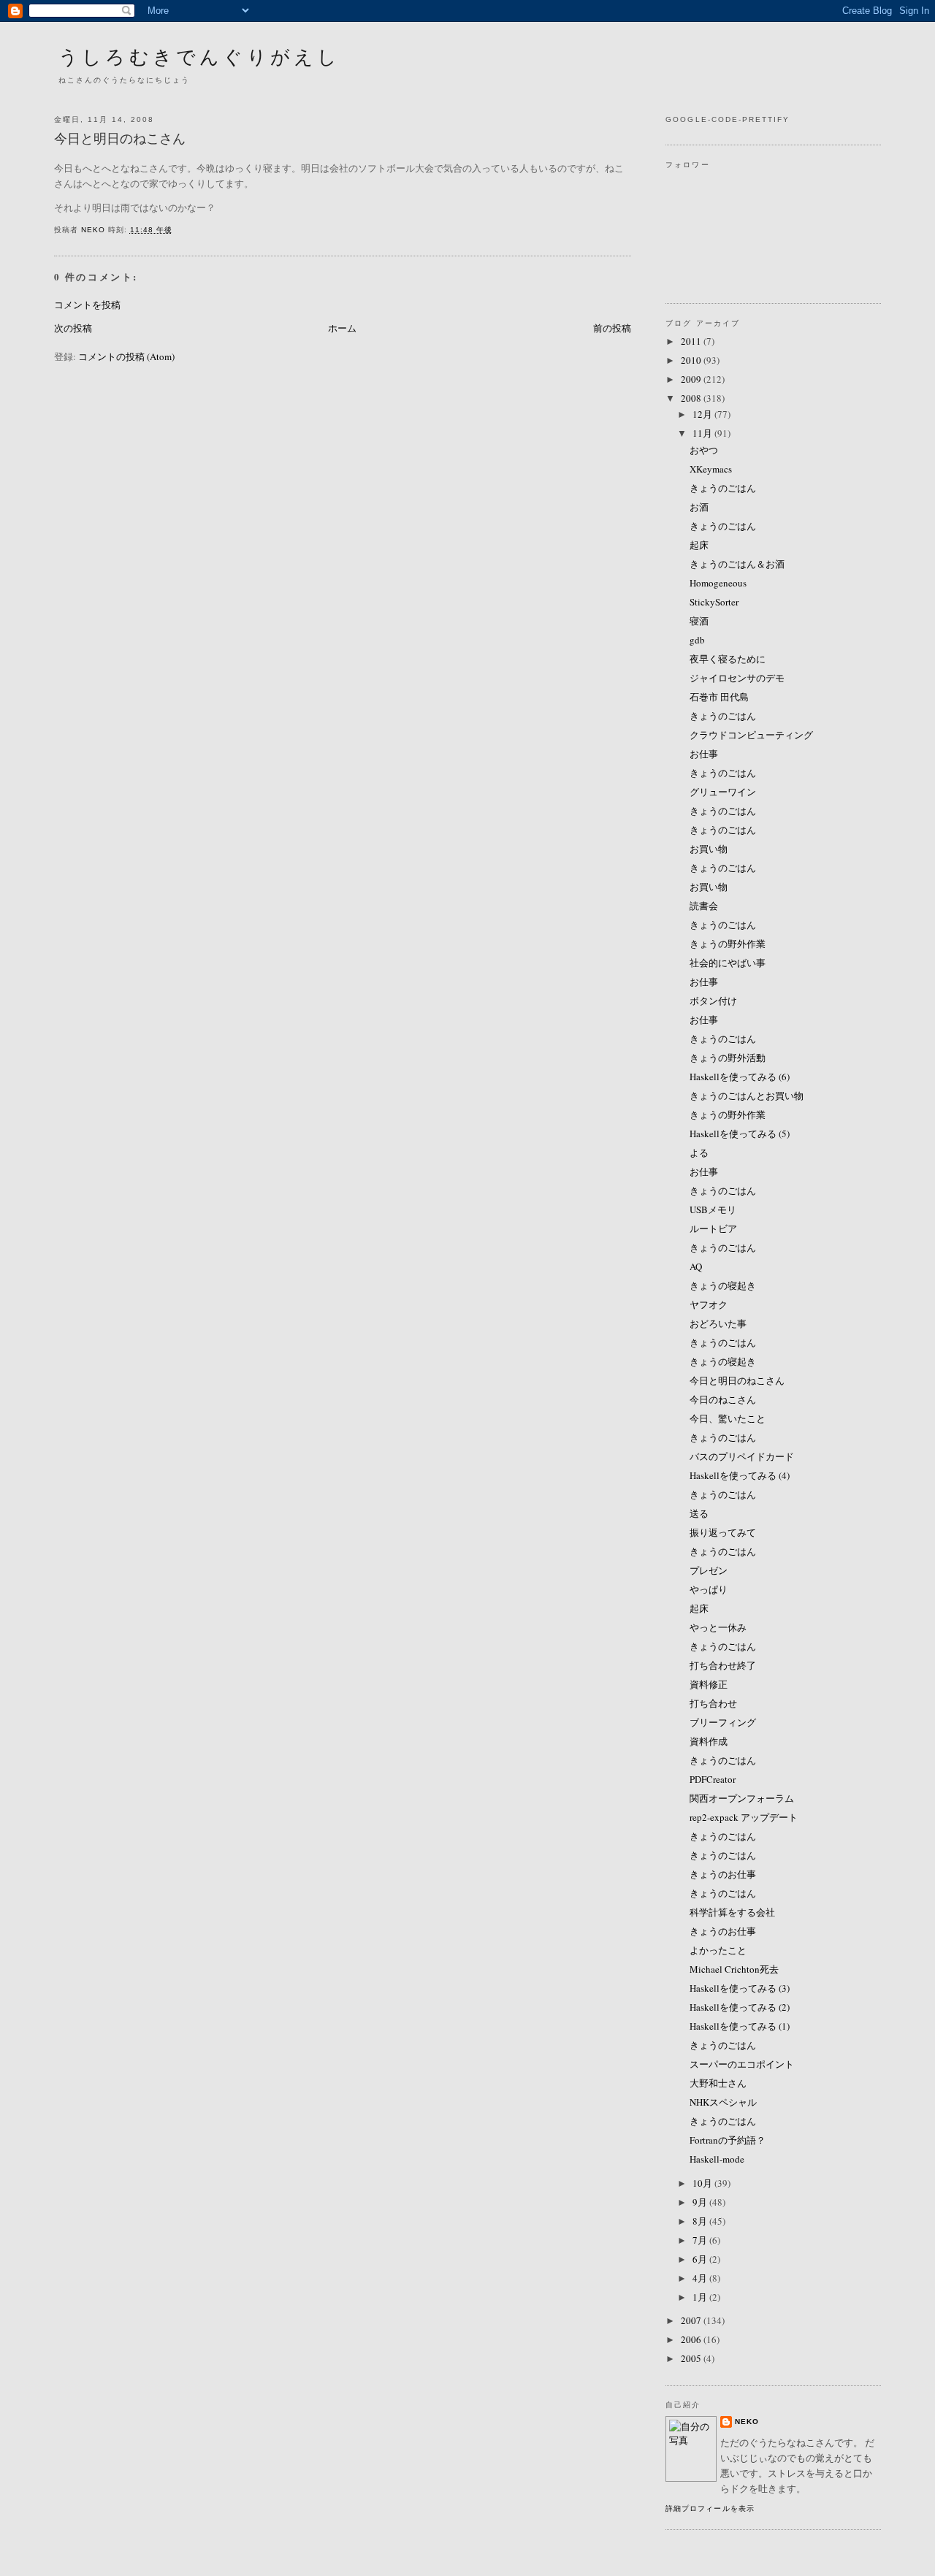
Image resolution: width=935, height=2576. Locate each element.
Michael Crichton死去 (734, 1969)
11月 (703, 433)
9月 (701, 2202)
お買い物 (709, 849)
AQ (696, 1266)
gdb (697, 640)
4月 (701, 2278)
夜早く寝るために (728, 659)
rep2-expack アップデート (744, 1817)
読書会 (704, 906)
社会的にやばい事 (728, 963)
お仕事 (704, 754)
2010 (692, 360)
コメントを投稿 (87, 305)
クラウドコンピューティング (751, 735)
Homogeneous (718, 583)
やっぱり (709, 1589)
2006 (692, 2339)
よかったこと (718, 1950)
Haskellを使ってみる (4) (740, 1475)
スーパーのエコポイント (742, 2064)
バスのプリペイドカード (742, 1456)
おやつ (704, 450)
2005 (692, 2358)
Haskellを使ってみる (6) (740, 1077)
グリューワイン (723, 792)
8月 (701, 2221)
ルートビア (713, 1228)
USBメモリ (713, 1209)
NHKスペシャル (723, 2102)
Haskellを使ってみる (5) (740, 1134)
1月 (701, 2297)
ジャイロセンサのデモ (737, 678)
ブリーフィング (723, 1722)
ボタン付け (713, 1001)
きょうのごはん (723, 488)
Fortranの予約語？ (728, 2140)
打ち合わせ (713, 1703)
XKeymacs (711, 469)
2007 (692, 2320)
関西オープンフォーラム (742, 1798)
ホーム (342, 328)
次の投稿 (73, 328)
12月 (703, 414)
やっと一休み (718, 1627)
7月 (701, 2240)
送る (699, 1513)
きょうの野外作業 (728, 944)
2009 (692, 379)
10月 (703, 2183)
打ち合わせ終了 (723, 1665)
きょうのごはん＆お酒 (737, 564)
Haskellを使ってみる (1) (740, 2026)
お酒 (699, 507)
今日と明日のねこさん (737, 1380)
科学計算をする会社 (732, 1912)
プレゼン (709, 1570)
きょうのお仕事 (723, 1874)
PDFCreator (713, 1779)
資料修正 (709, 1684)
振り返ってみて (723, 1532)
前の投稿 (612, 328)
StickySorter (714, 602)
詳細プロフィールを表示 (710, 2508)
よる (699, 1153)
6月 (701, 2259)
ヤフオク (709, 1304)
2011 (692, 341)
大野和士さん (718, 2083)
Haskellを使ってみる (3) (740, 1988)
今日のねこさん (723, 1399)
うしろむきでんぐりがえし (199, 56)
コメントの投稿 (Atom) (126, 356)
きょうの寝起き (723, 1285)
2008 (692, 398)
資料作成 (709, 1741)
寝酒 (699, 621)
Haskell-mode (717, 2159)
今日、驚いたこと (728, 1418)
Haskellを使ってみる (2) (740, 2007)
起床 (699, 545)
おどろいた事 (718, 1323)
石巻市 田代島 (719, 697)
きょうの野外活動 (728, 1058)
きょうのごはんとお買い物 (747, 1096)
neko (747, 2422)
